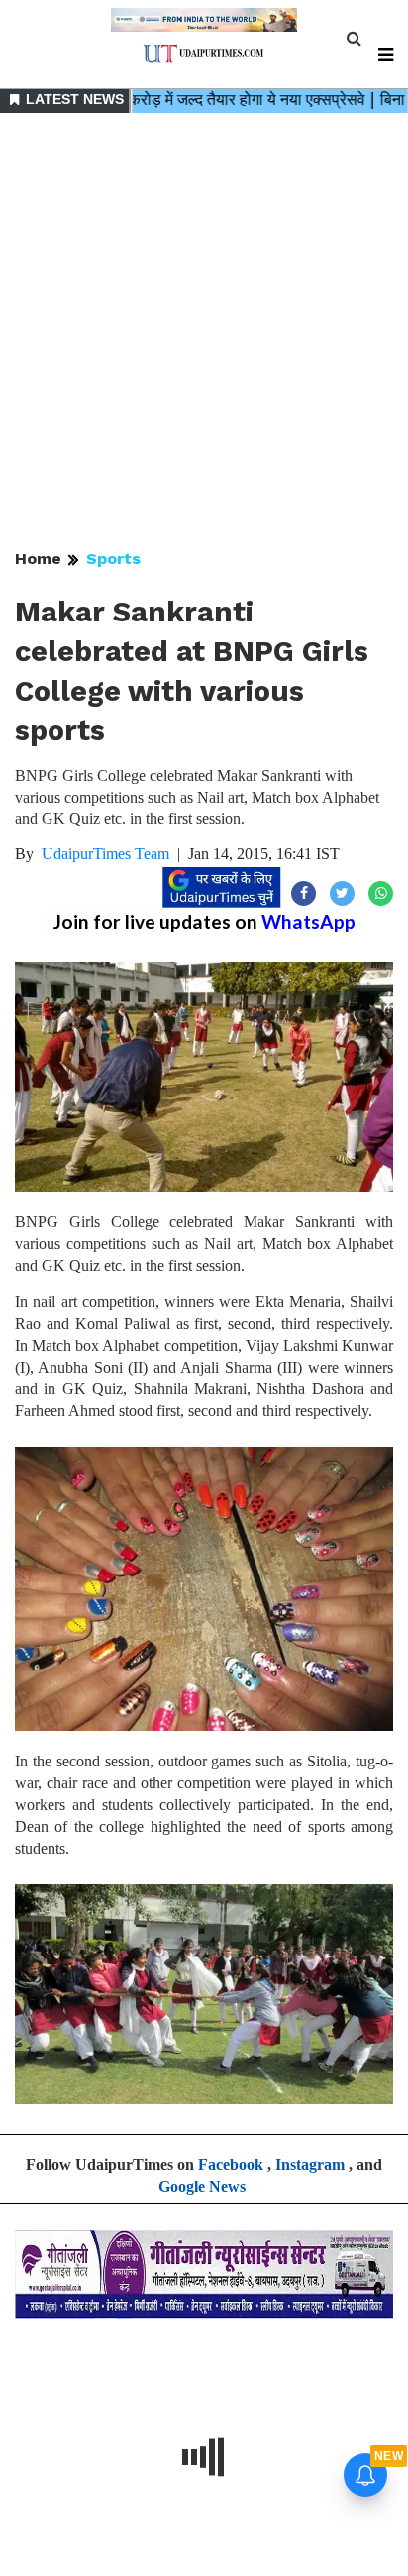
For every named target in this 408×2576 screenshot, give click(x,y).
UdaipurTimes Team (105, 854)
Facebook (231, 2165)
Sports (113, 559)
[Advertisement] (204, 333)
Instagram (310, 2165)
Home (38, 559)
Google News (202, 2187)
